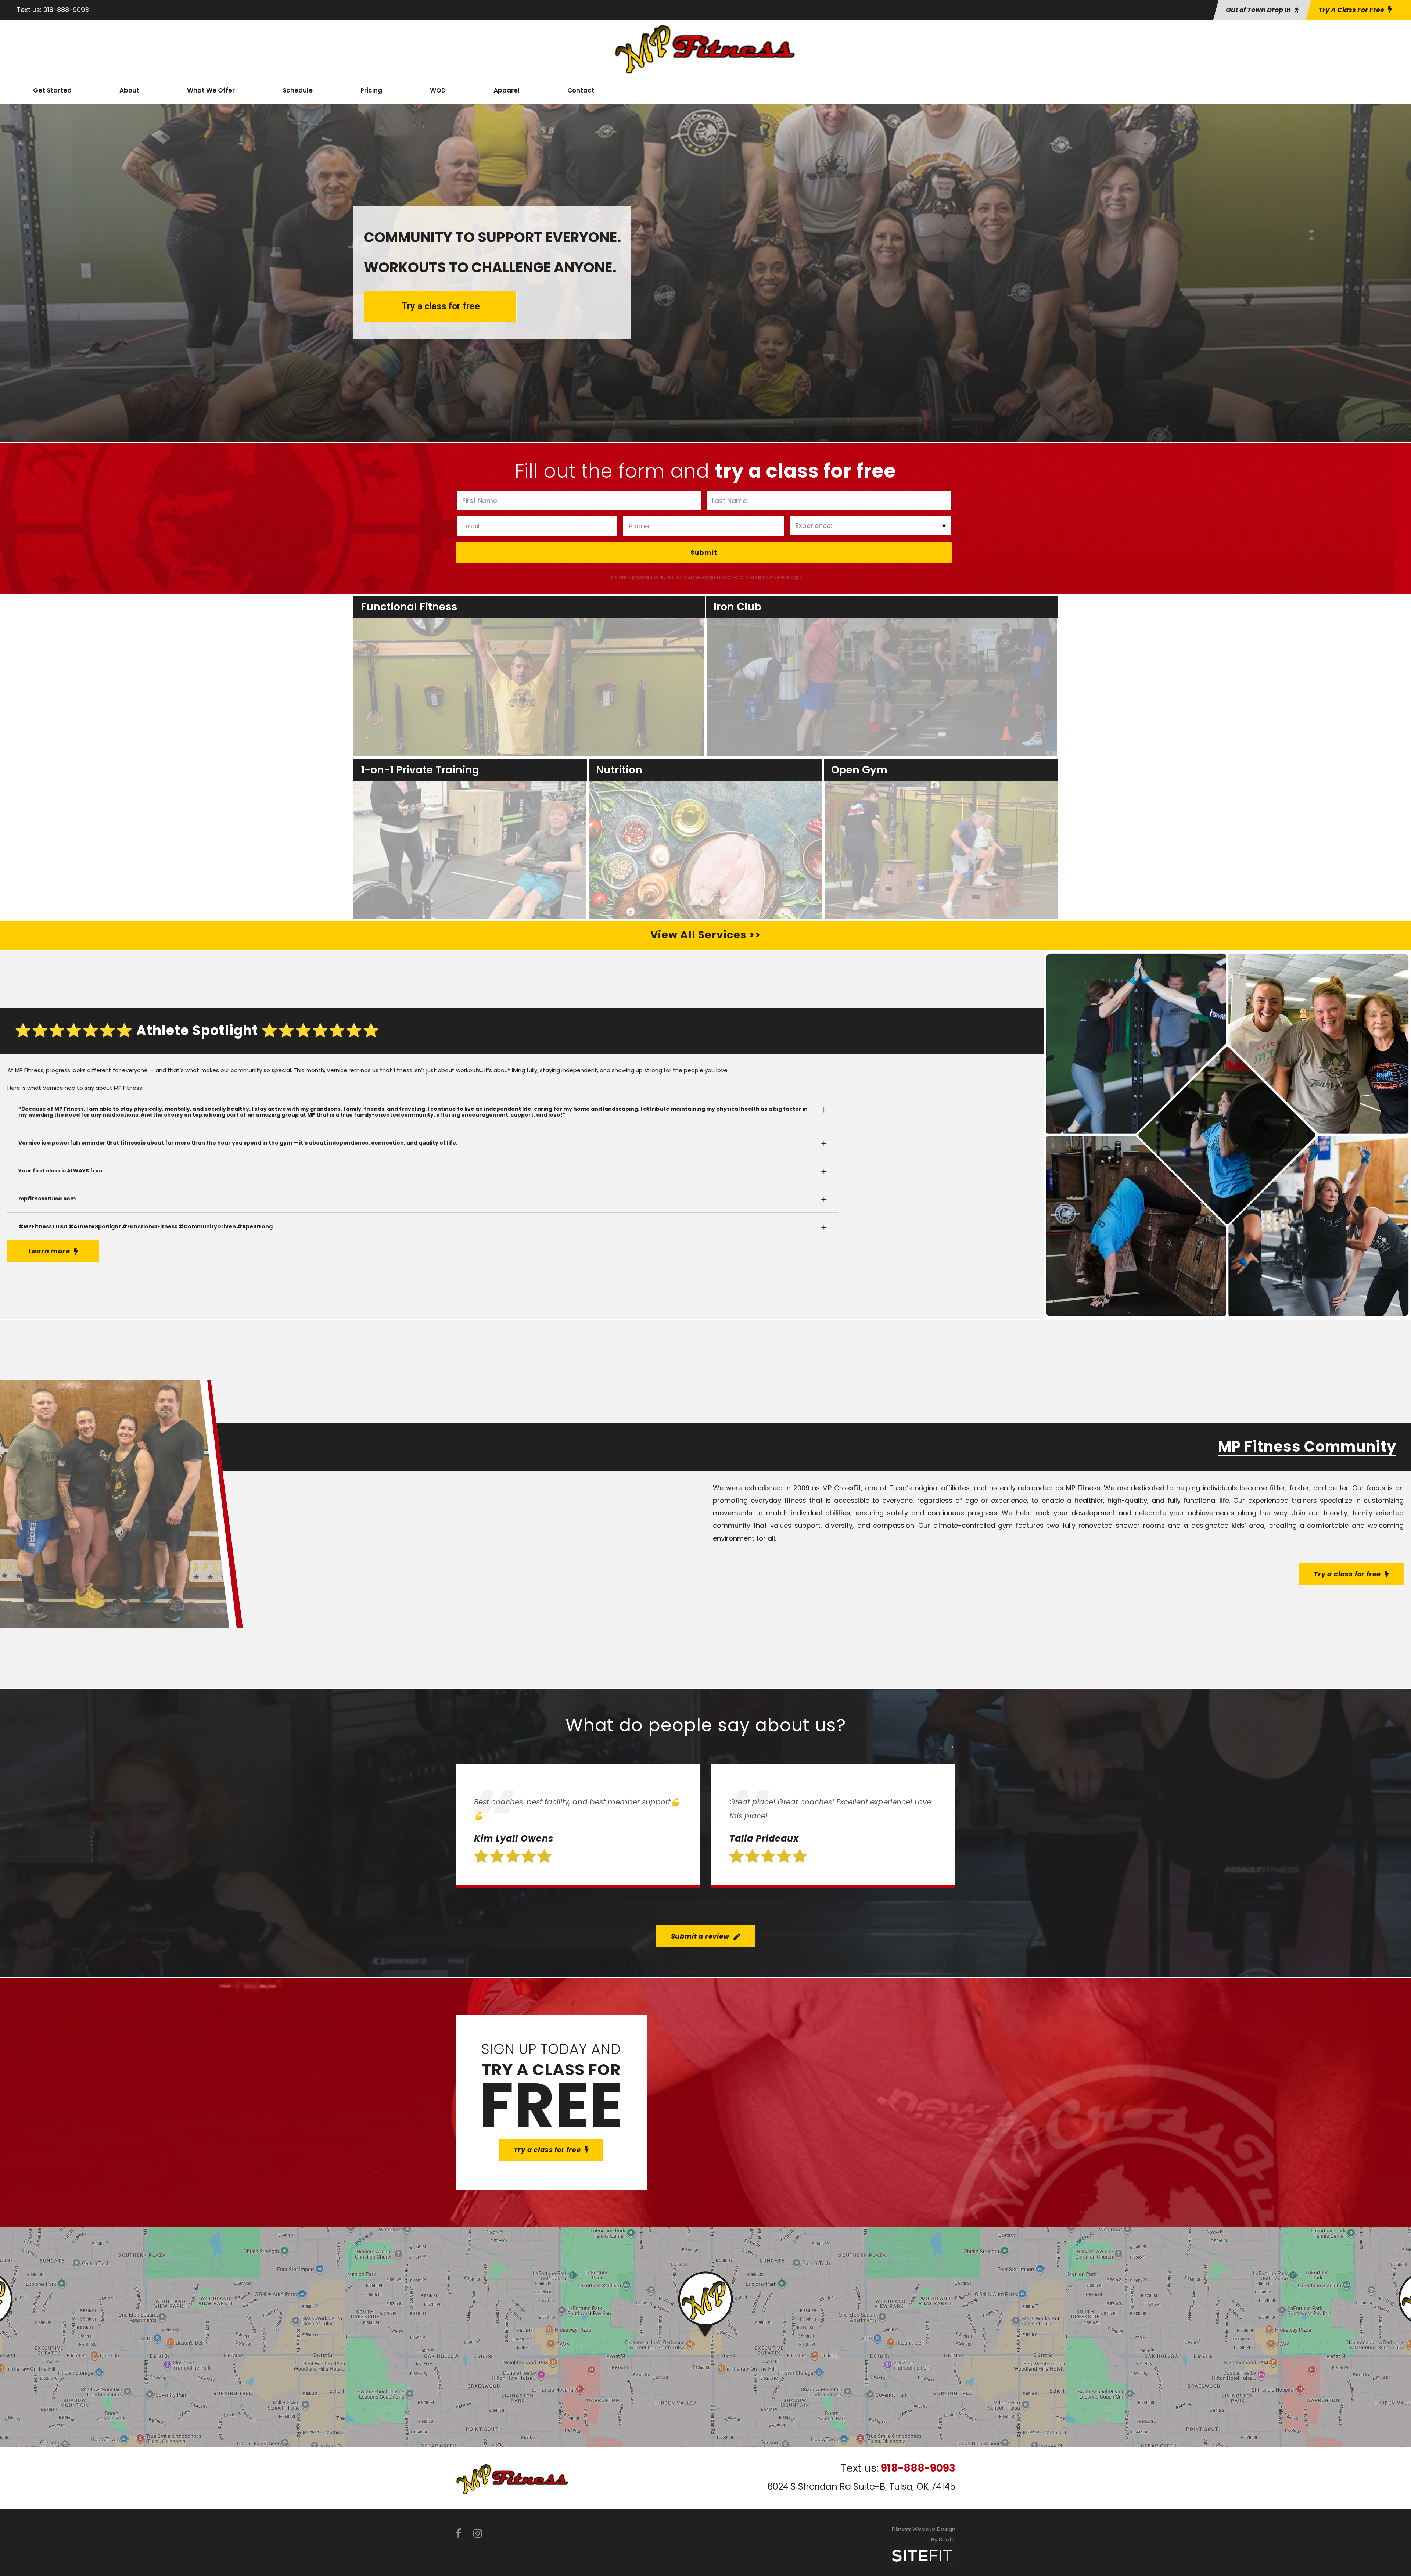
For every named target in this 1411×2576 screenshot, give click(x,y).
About (129, 90)
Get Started (52, 90)
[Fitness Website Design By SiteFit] (922, 2555)
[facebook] (459, 2534)
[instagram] (478, 2534)
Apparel (507, 90)
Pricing (371, 90)
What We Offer (211, 90)
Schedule (298, 90)
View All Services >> (705, 935)
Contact (581, 90)
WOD (438, 90)
